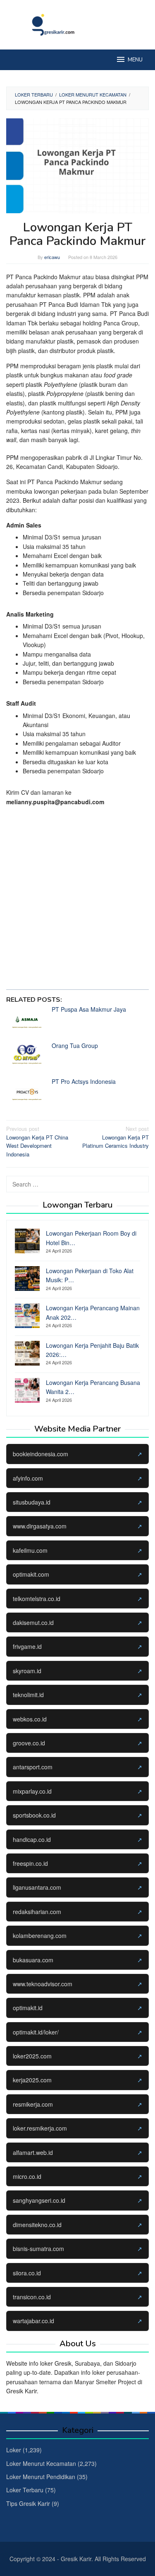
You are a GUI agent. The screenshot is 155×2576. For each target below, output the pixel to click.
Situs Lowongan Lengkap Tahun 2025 (72, 965)
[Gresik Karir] (78, 24)
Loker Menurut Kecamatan (41, 2463)
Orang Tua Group (75, 1045)
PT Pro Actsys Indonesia (84, 1081)
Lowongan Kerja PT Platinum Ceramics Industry (116, 1137)
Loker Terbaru (25, 2490)
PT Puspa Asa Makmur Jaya (89, 1009)
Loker (14, 2450)
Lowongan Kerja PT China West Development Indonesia (37, 1141)
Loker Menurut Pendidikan (41, 2477)
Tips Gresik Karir (28, 2503)
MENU (135, 60)
